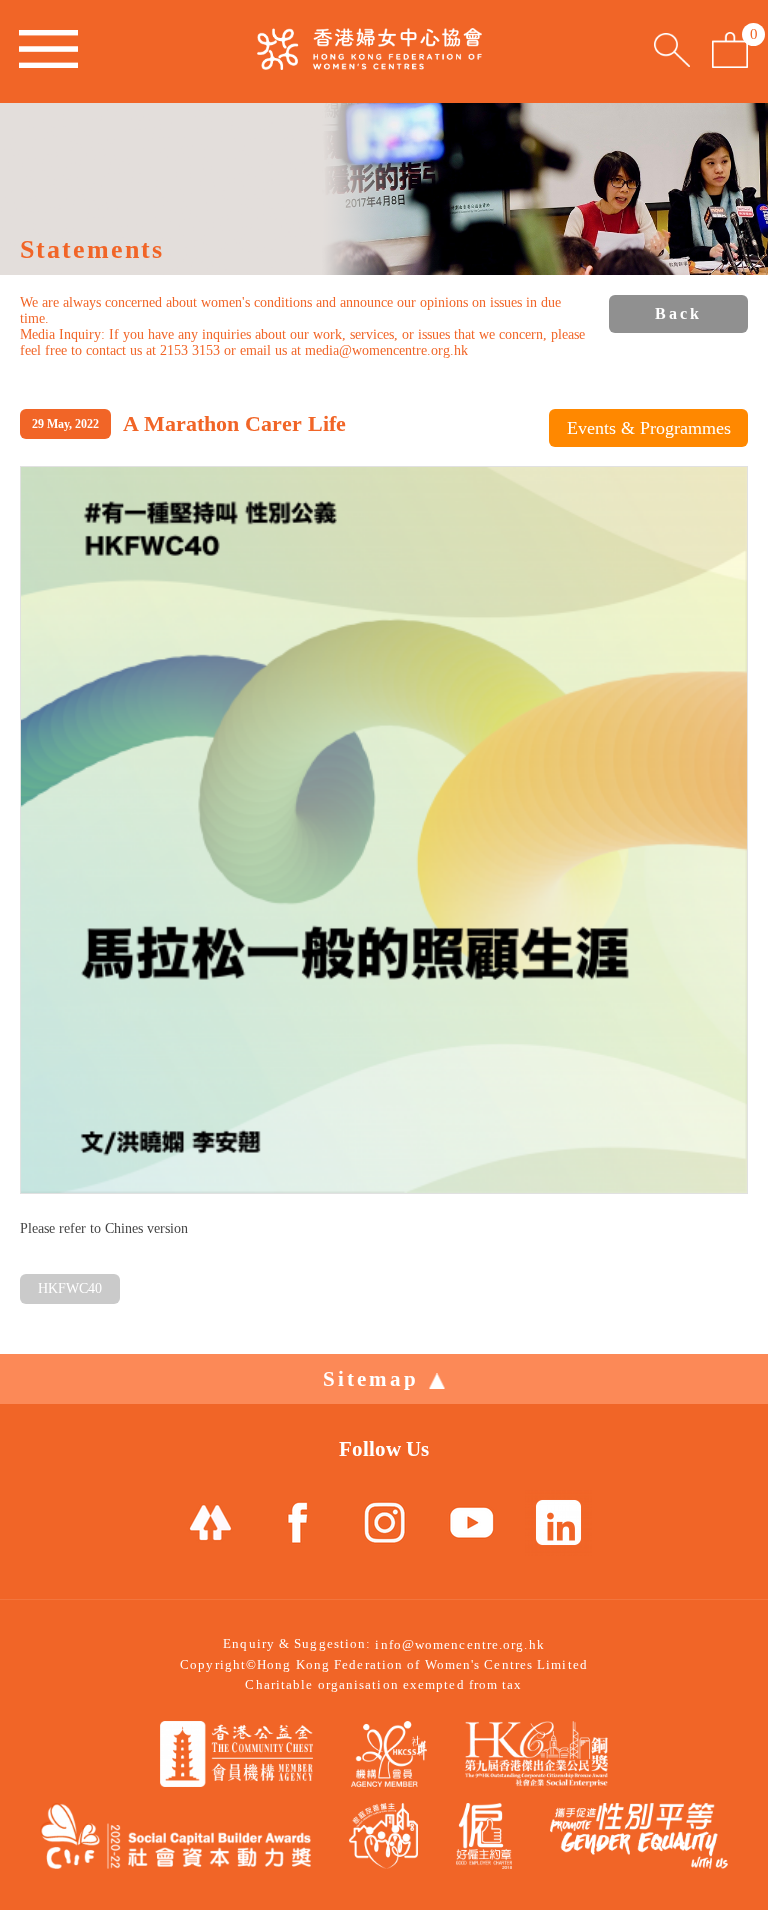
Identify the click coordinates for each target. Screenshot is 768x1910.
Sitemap (371, 1379)
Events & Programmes (649, 428)
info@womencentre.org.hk (459, 1644)
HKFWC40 (70, 1288)
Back (678, 313)
